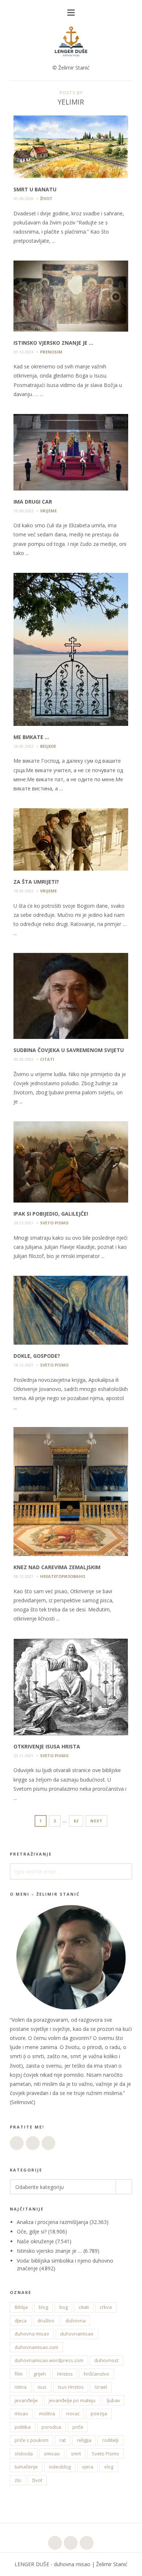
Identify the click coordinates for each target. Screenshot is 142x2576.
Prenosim (51, 352)
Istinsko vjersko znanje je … (53, 343)
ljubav (113, 2400)
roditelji (111, 2440)
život (37, 2480)
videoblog (60, 2467)
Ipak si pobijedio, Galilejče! (51, 1214)
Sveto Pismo (105, 2454)
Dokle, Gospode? (37, 1356)
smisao (52, 2454)
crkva (106, 2307)
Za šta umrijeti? (36, 882)
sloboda (24, 2454)
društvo (46, 2321)
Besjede (48, 746)
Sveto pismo (54, 1223)
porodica (51, 2427)
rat (62, 2440)
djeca (21, 2321)
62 (78, 1821)
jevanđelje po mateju (72, 2400)
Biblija (21, 2307)
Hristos (65, 2374)
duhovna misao (32, 2334)
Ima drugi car (33, 502)
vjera (88, 2467)
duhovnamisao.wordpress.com (49, 2360)
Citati (47, 1059)
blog (43, 2307)
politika (23, 2427)
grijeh (40, 2374)
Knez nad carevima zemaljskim (57, 1567)
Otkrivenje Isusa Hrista (47, 1746)
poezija (99, 2413)
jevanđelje (26, 2400)
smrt (76, 2454)
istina (21, 2387)
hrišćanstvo (96, 2374)
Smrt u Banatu (35, 189)
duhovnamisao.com (36, 2347)
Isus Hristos (71, 2387)
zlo (18, 2480)
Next (96, 1821)
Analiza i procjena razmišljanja (52, 2222)
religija (84, 2440)
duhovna (76, 2321)
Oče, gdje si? (32, 2231)
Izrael (101, 2387)
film (19, 2374)
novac (73, 2413)
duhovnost (106, 2360)
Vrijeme (48, 511)
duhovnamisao (77, 2334)
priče (78, 2427)
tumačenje (26, 2467)
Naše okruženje (35, 2241)
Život (46, 198)
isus (42, 2387)
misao (21, 2413)
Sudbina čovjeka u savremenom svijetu (69, 1050)
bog (64, 2307)
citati (84, 2307)
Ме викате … (31, 737)
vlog (109, 2467)
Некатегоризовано (63, 1576)
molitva (47, 2413)
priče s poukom (31, 2440)
